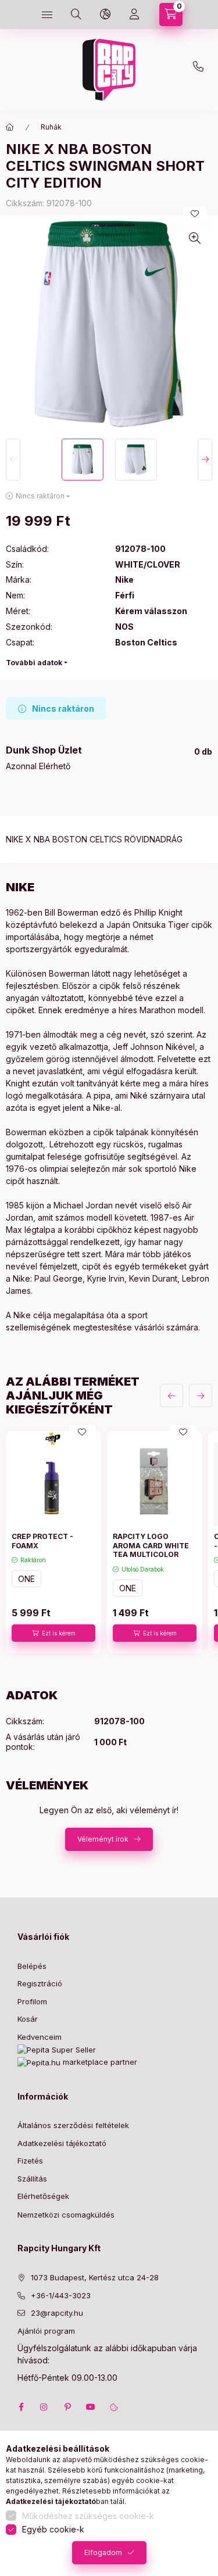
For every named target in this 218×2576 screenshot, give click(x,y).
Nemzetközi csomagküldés (66, 2215)
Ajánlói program (46, 2331)
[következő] (201, 1395)
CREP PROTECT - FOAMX (42, 1541)
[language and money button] (105, 15)
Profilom (32, 2001)
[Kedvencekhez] (195, 214)
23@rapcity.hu (131, 42)
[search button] (76, 15)
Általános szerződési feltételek (73, 2125)
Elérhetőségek (43, 2196)
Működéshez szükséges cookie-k (88, 2516)
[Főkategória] (10, 127)
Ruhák (51, 127)
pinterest (67, 2407)
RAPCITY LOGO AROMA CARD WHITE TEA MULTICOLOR (151, 1545)
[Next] (205, 460)
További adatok (34, 663)
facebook (21, 2407)
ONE (26, 1579)
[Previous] (13, 460)
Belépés (32, 1966)
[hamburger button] (47, 15)
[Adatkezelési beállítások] (114, 2407)
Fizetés (30, 2161)
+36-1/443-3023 (61, 2295)
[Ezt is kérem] (53, 1633)
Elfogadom (103, 2552)
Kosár (28, 2019)
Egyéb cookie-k (53, 2529)
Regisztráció (40, 1983)
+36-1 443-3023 (201, 70)
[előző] (171, 1395)
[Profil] (134, 15)
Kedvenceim (40, 2037)
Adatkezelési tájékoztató (62, 2143)
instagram (44, 2407)
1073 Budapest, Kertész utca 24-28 (95, 2277)
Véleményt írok (103, 1839)
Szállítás (32, 2179)
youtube (91, 2407)
